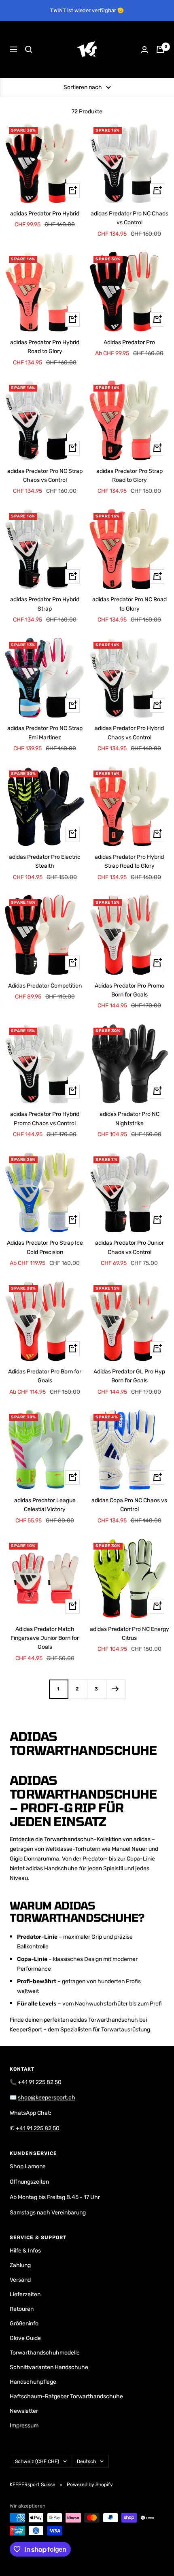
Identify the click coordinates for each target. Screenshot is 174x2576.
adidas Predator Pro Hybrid (45, 214)
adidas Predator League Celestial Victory (45, 1505)
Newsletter (24, 2411)
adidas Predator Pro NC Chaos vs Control (129, 218)
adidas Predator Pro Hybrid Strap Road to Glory (129, 861)
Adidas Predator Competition (45, 986)
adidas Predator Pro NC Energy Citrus (129, 1634)
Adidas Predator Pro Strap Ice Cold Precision (45, 1247)
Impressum (24, 2426)
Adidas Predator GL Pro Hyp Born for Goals (129, 1376)
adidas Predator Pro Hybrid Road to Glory (45, 347)
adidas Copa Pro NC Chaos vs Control (129, 1505)
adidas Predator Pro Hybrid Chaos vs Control (129, 733)
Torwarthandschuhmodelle (45, 2353)
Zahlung (20, 2265)
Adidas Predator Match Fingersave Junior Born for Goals (45, 1638)
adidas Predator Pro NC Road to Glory (129, 604)
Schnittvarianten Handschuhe (49, 2367)
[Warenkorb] (160, 49)
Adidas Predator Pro (129, 342)
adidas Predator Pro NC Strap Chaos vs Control (45, 476)
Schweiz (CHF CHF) (37, 2461)
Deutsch (86, 2461)
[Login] (144, 50)
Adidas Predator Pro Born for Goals (45, 1376)
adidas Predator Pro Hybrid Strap (45, 604)
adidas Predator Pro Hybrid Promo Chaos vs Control (45, 1119)
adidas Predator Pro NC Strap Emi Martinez (45, 733)
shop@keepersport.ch (47, 2098)
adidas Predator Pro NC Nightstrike (129, 1119)
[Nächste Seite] (116, 1689)
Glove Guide (25, 2338)
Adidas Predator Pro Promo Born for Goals (129, 990)
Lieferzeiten (25, 2294)
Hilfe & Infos (25, 2251)
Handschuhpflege (33, 2382)
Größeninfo (24, 2324)
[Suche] (29, 49)
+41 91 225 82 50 (40, 2082)
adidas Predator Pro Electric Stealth (45, 861)
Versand (20, 2280)
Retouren (22, 2309)
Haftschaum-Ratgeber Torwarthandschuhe (66, 2396)
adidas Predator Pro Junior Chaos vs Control (129, 1247)
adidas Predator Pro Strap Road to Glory (129, 476)
